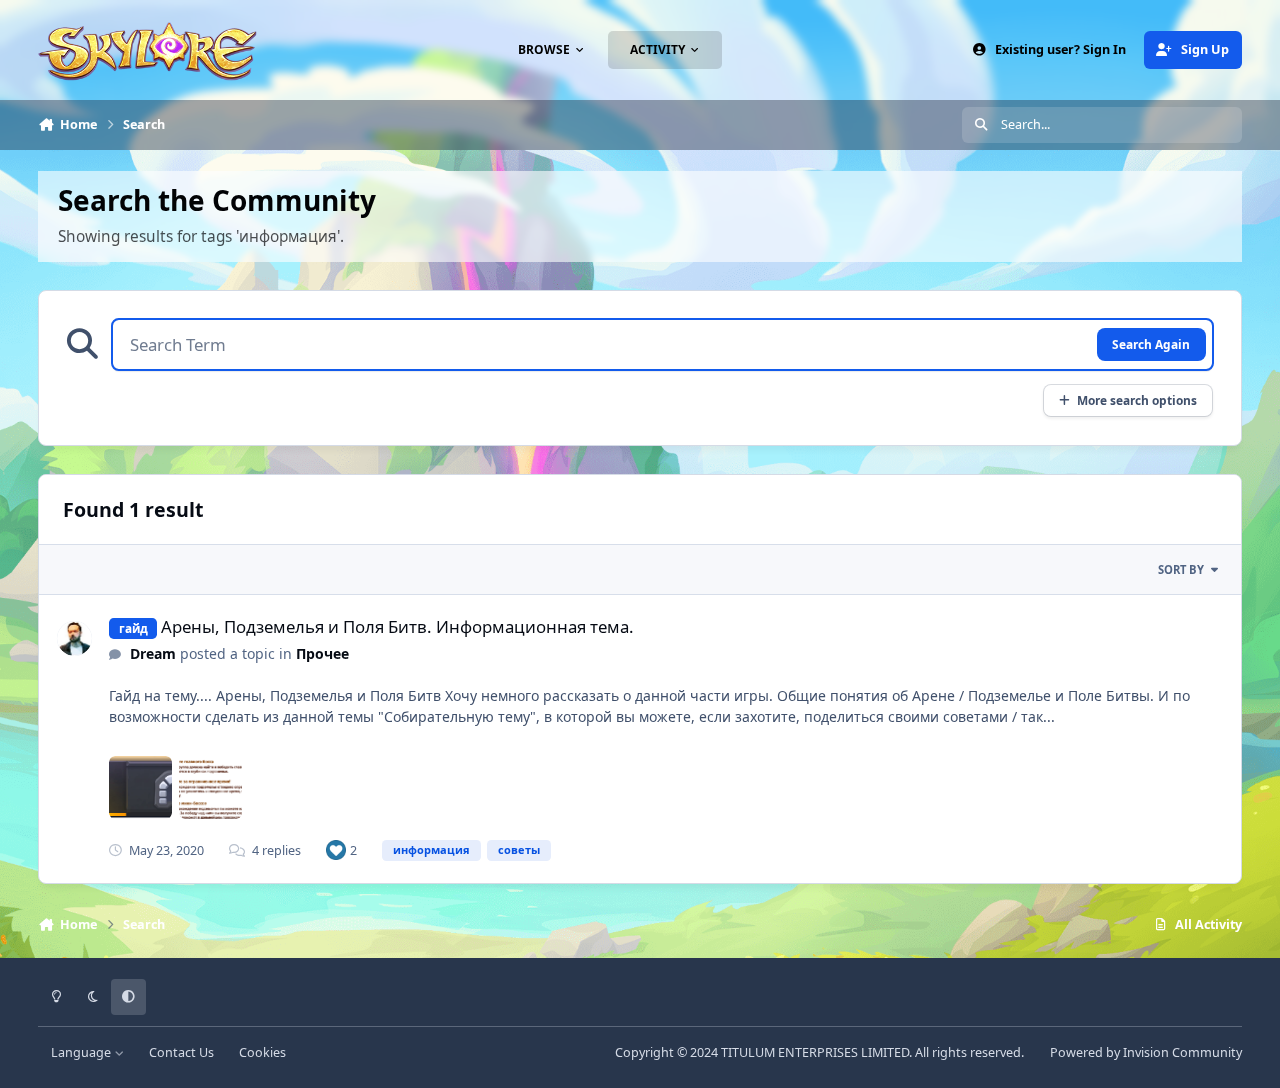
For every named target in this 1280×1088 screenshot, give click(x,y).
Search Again (1151, 344)
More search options (1137, 400)
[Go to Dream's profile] (74, 638)
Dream (153, 653)
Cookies (262, 1052)
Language (82, 1052)
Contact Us (181, 1052)
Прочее (322, 653)
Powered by (1146, 1052)
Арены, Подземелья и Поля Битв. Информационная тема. (397, 626)
